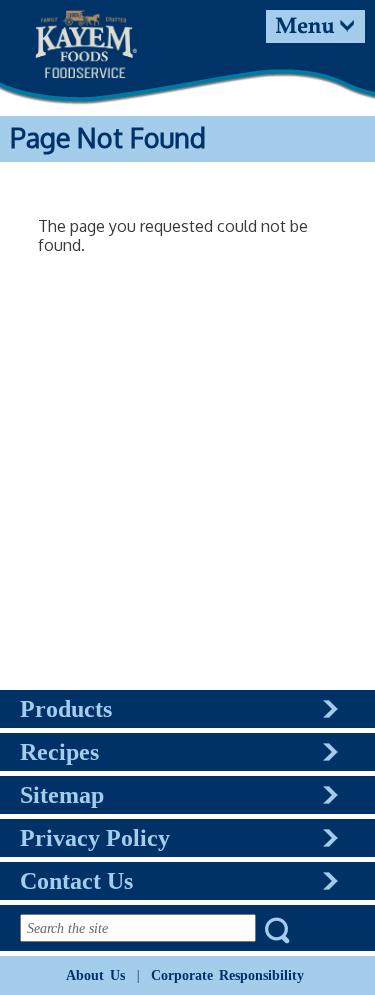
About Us (95, 975)
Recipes (59, 752)
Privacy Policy (95, 838)
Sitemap (62, 795)
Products (66, 709)
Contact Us (76, 881)
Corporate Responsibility (227, 975)
